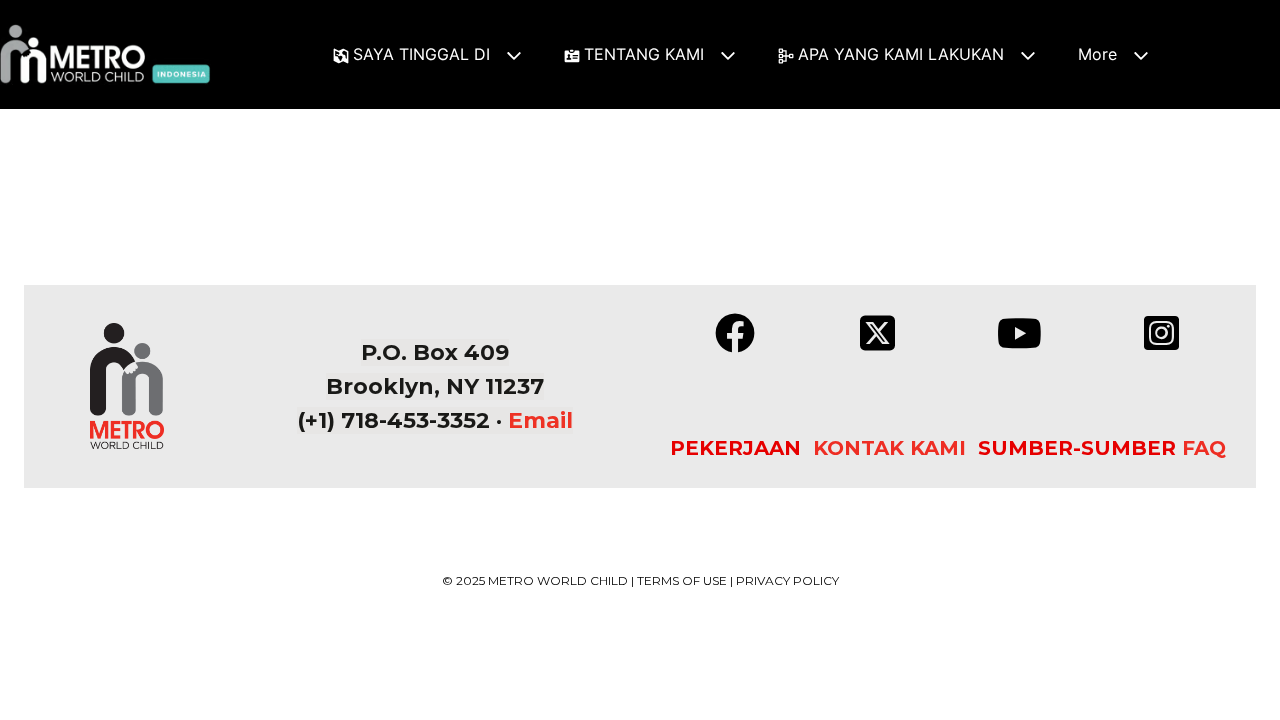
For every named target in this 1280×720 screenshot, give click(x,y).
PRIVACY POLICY (787, 580)
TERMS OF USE (682, 580)
